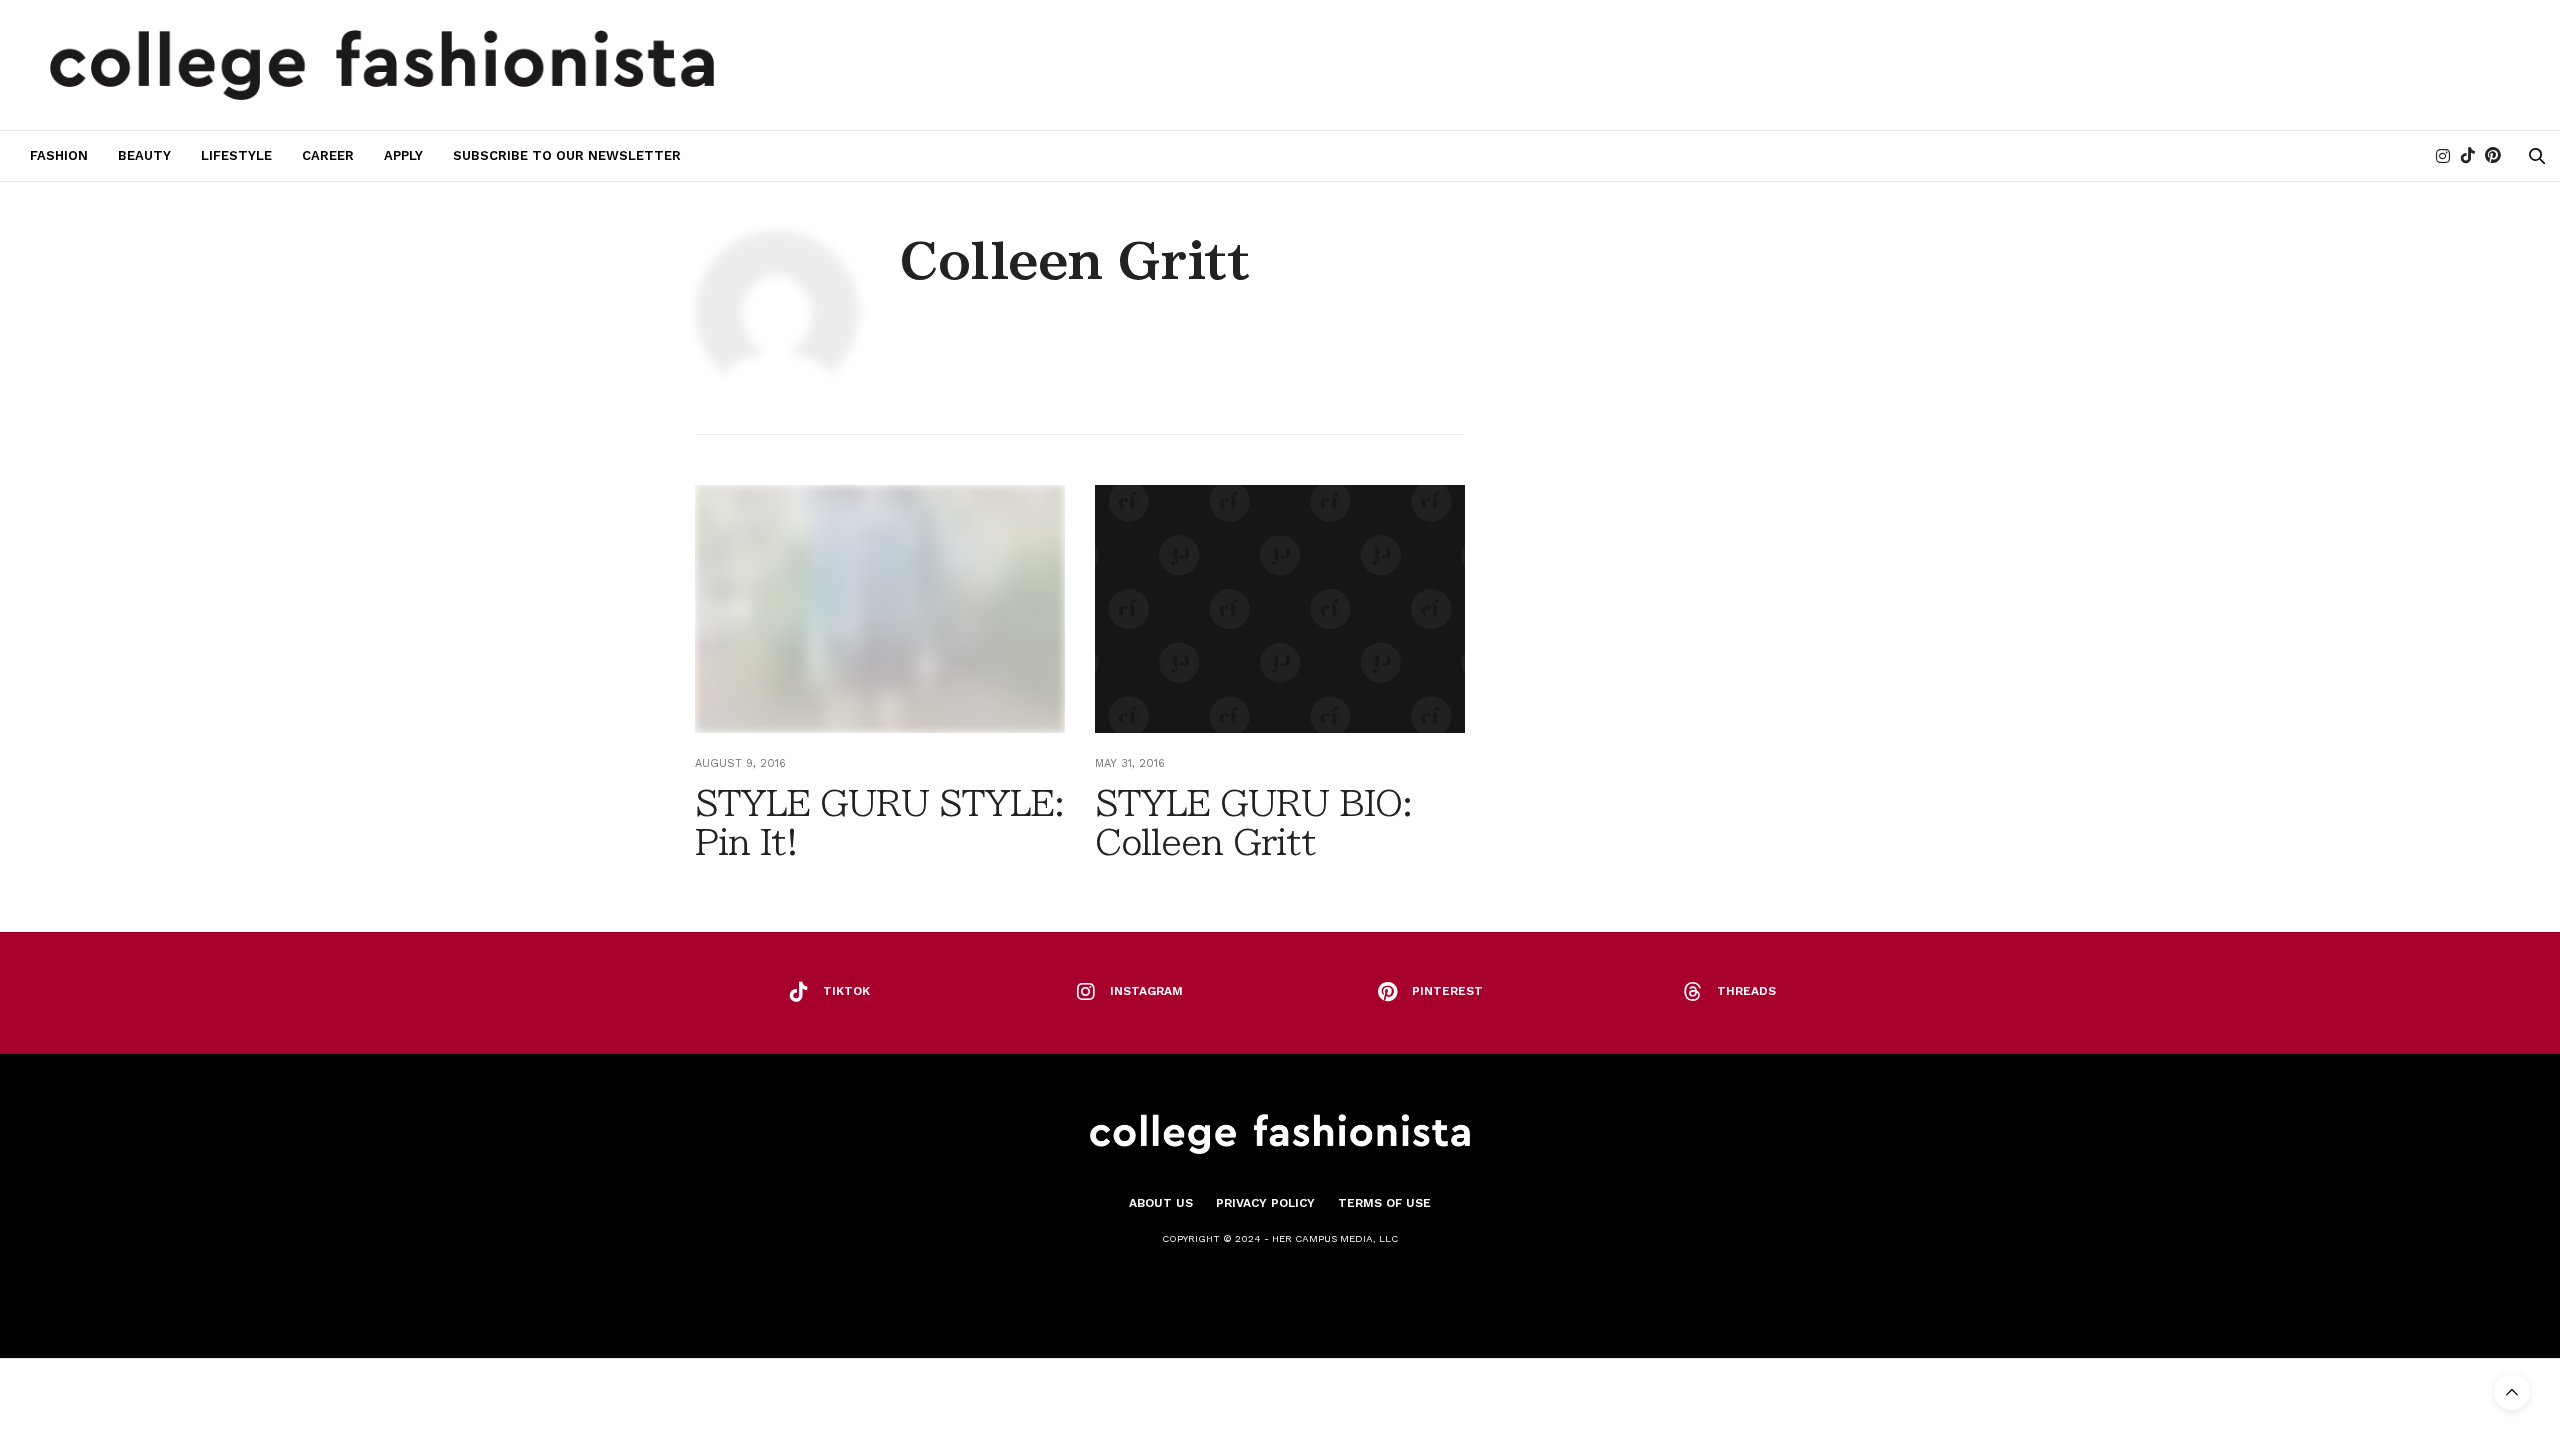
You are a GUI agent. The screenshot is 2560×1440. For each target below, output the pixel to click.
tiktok (846, 991)
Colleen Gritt (1074, 261)
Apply (403, 155)
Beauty (144, 155)
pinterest (1447, 991)
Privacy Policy (1265, 1203)
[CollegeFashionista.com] (382, 65)
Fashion (59, 155)
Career (328, 155)
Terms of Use (1384, 1203)
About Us (1161, 1203)
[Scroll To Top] (2512, 1392)
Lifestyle (236, 155)
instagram (1146, 991)
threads (1746, 991)
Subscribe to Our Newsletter (567, 155)
